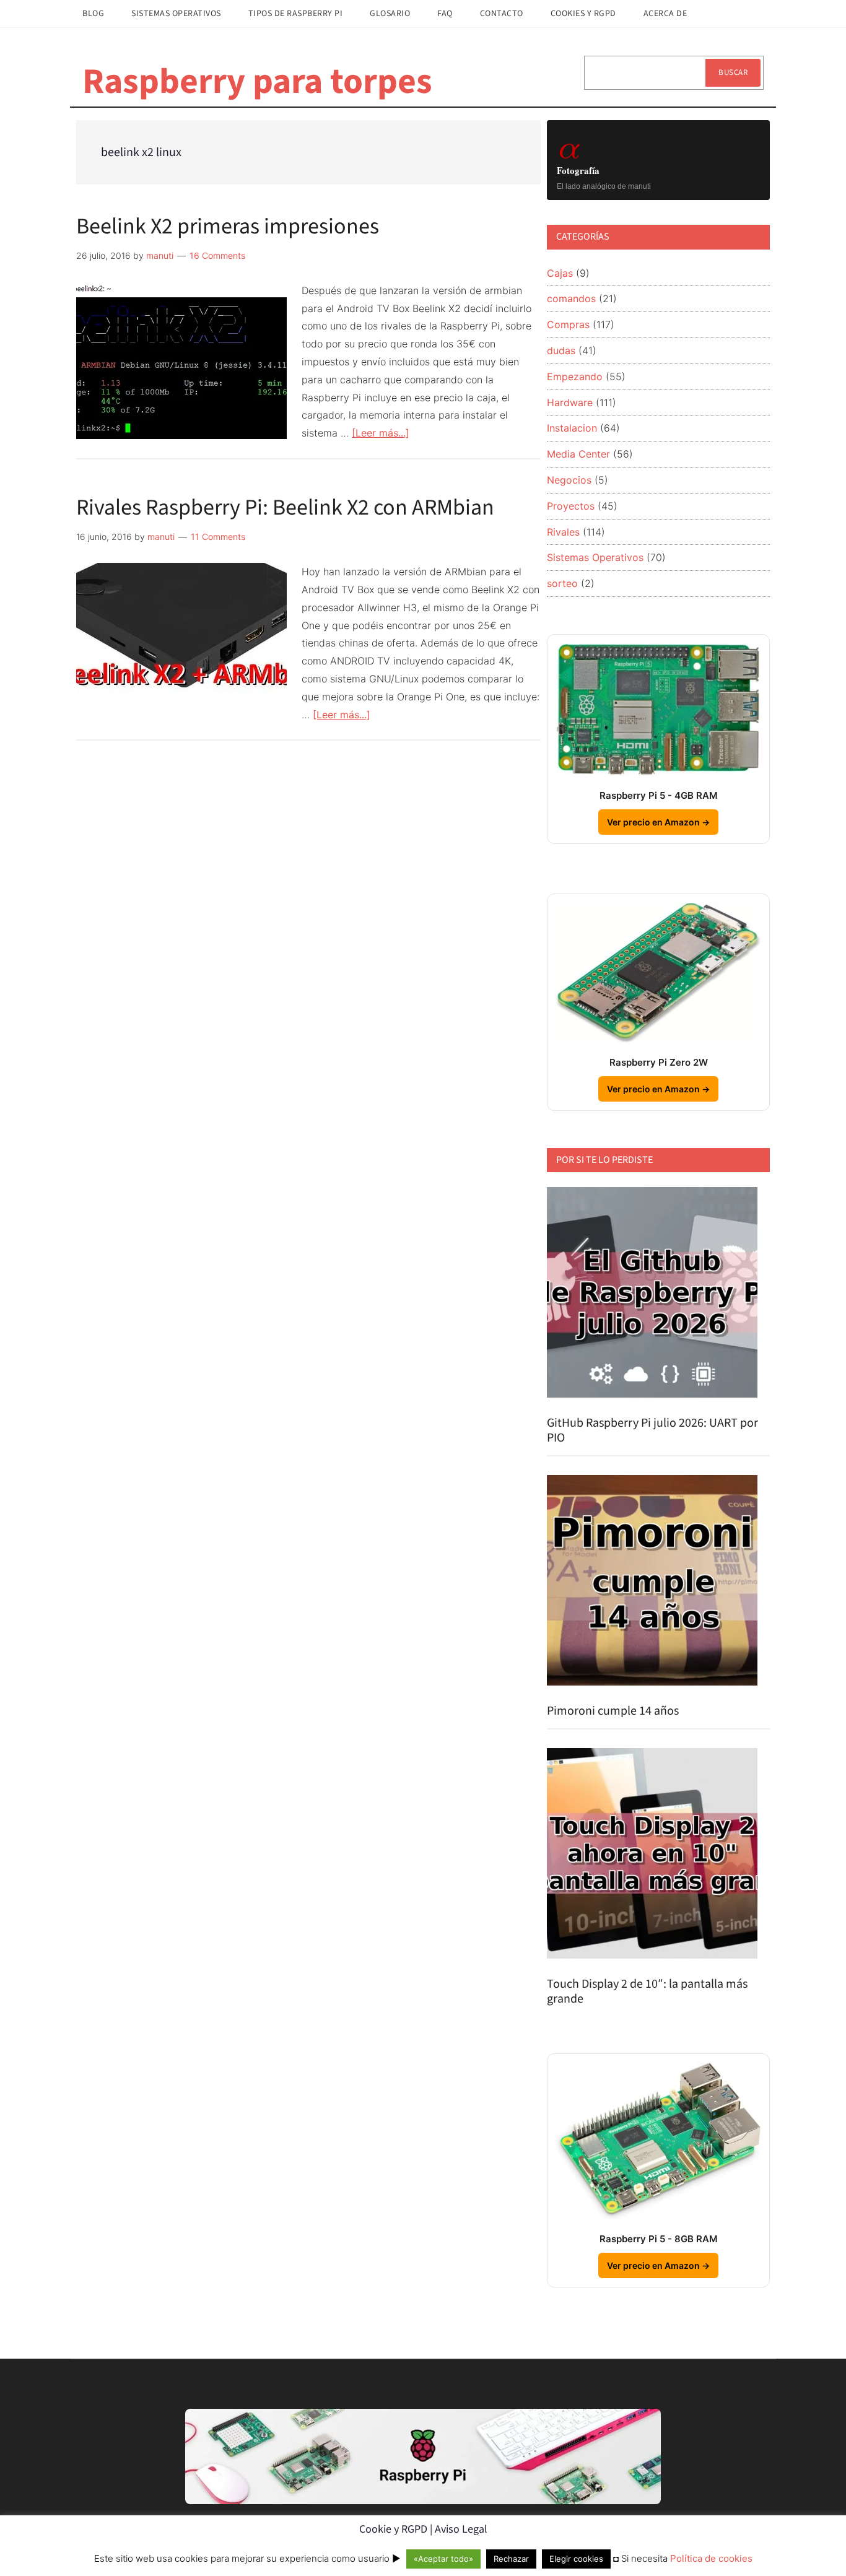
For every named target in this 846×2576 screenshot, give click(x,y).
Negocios (569, 480)
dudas (561, 350)
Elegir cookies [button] (576, 2559)
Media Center (578, 454)
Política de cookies (711, 2558)
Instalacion (572, 428)
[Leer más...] (381, 433)
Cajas (560, 273)
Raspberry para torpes (257, 82)
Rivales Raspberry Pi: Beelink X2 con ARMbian (285, 507)
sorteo (562, 583)
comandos (571, 298)
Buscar (733, 72)
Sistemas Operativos (595, 557)
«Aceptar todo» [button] (443, 2559)
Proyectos (571, 506)
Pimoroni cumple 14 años (613, 1711)
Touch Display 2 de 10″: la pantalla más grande (647, 1991)
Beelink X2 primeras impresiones (228, 226)
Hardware (570, 402)
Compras (568, 324)
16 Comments (217, 255)
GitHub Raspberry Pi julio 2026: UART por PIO (652, 1430)
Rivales (563, 532)
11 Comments (218, 537)
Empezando (575, 376)
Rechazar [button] (511, 2559)
